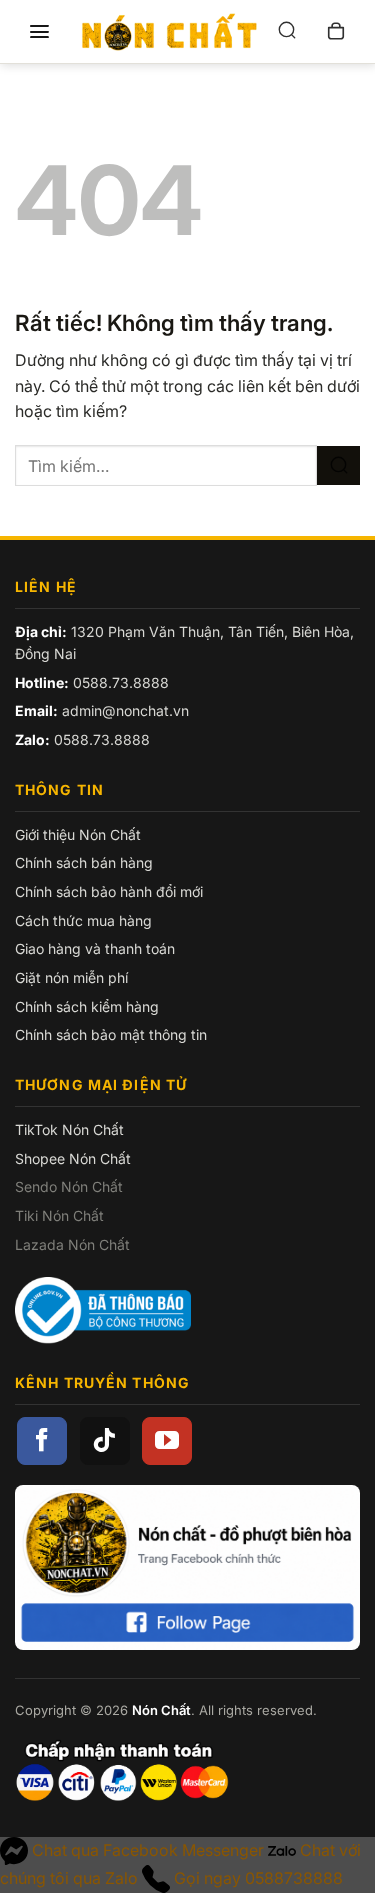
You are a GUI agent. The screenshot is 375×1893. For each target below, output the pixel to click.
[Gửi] (338, 465)
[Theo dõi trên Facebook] (42, 1441)
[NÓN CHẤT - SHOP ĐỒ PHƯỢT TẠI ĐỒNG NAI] (169, 32)
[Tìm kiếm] (287, 31)
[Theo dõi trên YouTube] (167, 1441)
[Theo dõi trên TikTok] (105, 1441)
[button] (39, 32)
